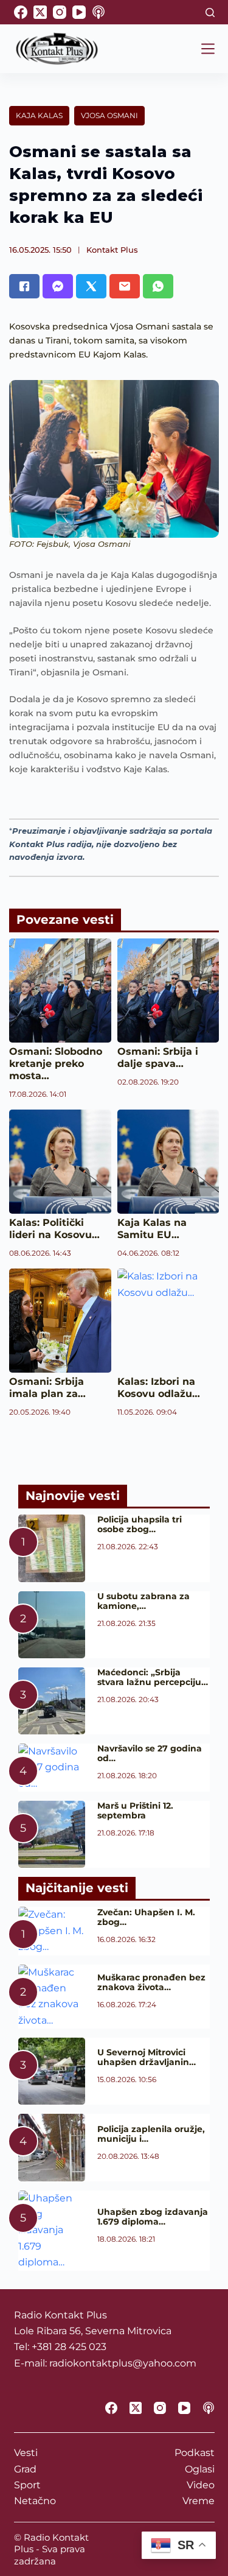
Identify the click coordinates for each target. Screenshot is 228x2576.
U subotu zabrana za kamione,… (143, 1601)
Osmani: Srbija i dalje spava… (158, 1057)
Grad (25, 2469)
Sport (27, 2485)
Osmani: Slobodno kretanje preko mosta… (56, 1064)
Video (201, 2485)
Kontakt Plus (112, 250)
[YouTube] (79, 12)
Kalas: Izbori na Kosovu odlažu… (159, 1388)
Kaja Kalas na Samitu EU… (152, 1229)
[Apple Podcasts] (98, 12)
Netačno (35, 2501)
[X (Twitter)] (40, 12)
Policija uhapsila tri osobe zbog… (140, 1524)
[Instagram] (60, 12)
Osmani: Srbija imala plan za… (47, 1388)
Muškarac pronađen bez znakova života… (151, 1982)
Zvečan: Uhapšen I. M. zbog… (146, 1917)
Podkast (195, 2453)
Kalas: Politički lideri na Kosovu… (54, 1229)
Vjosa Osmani (109, 115)
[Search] (210, 12)
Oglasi (200, 2469)
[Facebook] (21, 12)
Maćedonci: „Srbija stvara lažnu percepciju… (153, 1677)
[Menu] (208, 49)
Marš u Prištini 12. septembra (135, 1811)
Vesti (26, 2453)
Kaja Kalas (39, 115)
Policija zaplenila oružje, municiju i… (151, 2134)
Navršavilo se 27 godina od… (150, 1753)
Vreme (199, 2501)
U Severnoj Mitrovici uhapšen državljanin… (147, 2057)
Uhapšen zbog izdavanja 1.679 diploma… (153, 2217)
